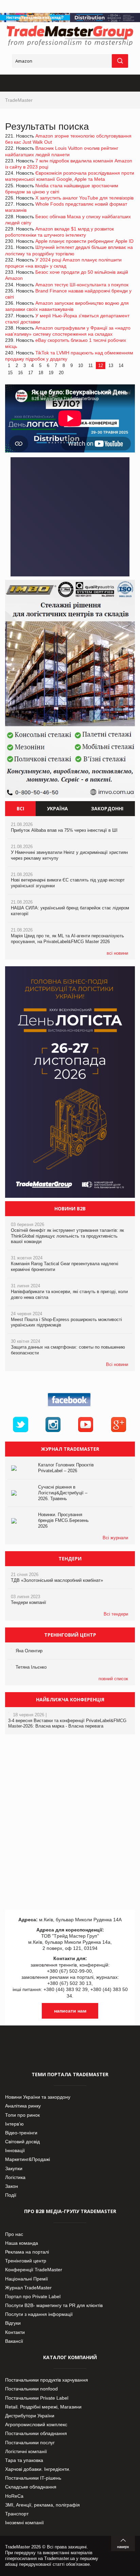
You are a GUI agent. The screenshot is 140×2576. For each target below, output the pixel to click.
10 (81, 365)
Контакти (15, 2332)
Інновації (15, 2150)
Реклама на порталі (27, 2252)
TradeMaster (19, 100)
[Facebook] (70, 1406)
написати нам (70, 2011)
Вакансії (14, 2341)
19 (51, 373)
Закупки (14, 2168)
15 (10, 373)
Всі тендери (116, 1614)
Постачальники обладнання (36, 2433)
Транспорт (17, 2514)
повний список (113, 1679)
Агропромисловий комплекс (36, 2424)
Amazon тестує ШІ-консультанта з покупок (82, 285)
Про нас (14, 2234)
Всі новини (117, 1364)
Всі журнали (115, 1538)
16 (20, 373)
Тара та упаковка (24, 2460)
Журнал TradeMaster (28, 2288)
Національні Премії (27, 2279)
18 (41, 373)
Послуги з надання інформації (39, 2314)
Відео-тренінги (21, 2133)
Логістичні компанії (26, 2451)
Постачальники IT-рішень (33, 2478)
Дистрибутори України (30, 2416)
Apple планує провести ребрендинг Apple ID (84, 241)
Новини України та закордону (38, 2097)
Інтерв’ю (14, 2124)
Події (11, 2195)
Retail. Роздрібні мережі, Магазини (43, 2407)
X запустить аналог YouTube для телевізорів (84, 198)
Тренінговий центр (26, 2261)
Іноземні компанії (24, 2523)
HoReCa (14, 2496)
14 (121, 365)
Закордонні (107, 808)
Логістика (15, 2177)
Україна (57, 808)
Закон (12, 2186)
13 (111, 365)
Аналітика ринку (23, 2106)
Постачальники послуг (30, 2443)
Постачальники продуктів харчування (47, 2380)
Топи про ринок (22, 2115)
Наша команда (22, 2243)
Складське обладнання (31, 2487)
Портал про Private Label (33, 2296)
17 (31, 373)
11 (91, 365)
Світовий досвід (22, 2142)
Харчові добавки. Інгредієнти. (38, 2469)
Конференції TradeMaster (34, 2270)
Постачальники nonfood (31, 2389)
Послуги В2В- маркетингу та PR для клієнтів (54, 2305)
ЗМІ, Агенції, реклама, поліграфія (42, 2505)
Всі (20, 808)
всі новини (117, 953)
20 (61, 373)
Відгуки (13, 2323)
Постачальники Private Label (37, 2398)
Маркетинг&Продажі (28, 2159)
